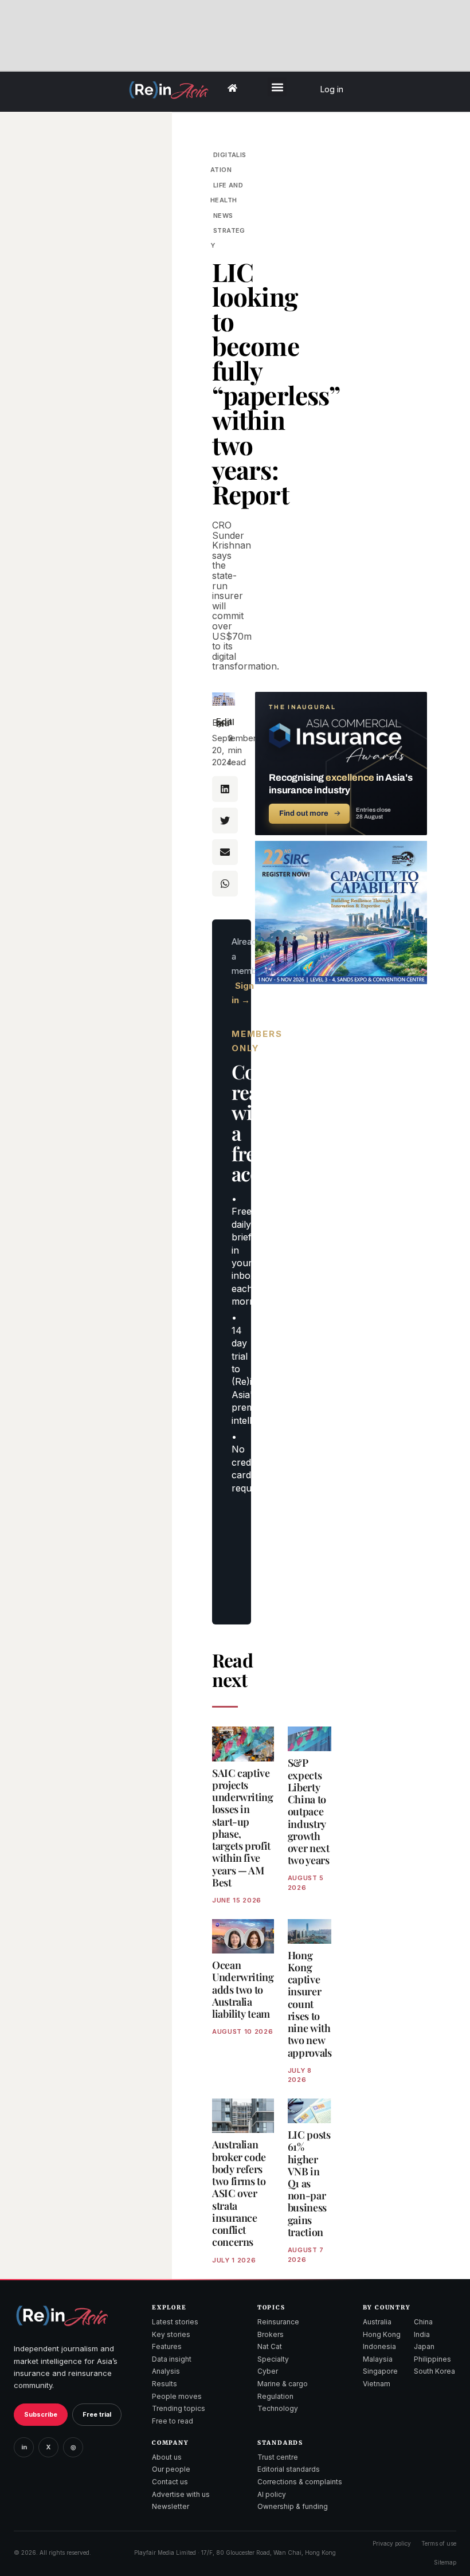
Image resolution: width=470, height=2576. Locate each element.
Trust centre (278, 2457)
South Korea (434, 2371)
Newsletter (171, 2506)
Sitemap (445, 2562)
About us (167, 2457)
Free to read (173, 2421)
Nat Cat (270, 2346)
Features (167, 2346)
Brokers (271, 2334)
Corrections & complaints (300, 2482)
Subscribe (41, 2414)
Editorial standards (289, 2469)
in (24, 2447)
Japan (424, 2346)
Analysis (166, 2371)
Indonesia (379, 2346)
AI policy (272, 2494)
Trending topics (179, 2408)
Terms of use (439, 2543)
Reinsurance (278, 2322)
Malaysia (378, 2359)
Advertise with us (181, 2494)
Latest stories (175, 2322)
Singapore (380, 2371)
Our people (171, 2469)
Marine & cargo (283, 2384)
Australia (377, 2322)
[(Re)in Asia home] (62, 2315)
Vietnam (377, 2384)
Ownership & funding (293, 2506)
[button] (277, 87)
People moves (177, 2396)
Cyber (268, 2371)
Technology (278, 2408)
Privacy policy (392, 2543)
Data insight (172, 2359)
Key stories (171, 2334)
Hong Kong (382, 2334)
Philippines (432, 2359)
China (423, 2322)
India (422, 2334)
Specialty (273, 2359)
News (223, 216)
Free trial (97, 2414)
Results (164, 2384)
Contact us (170, 2482)
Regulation (275, 2396)
